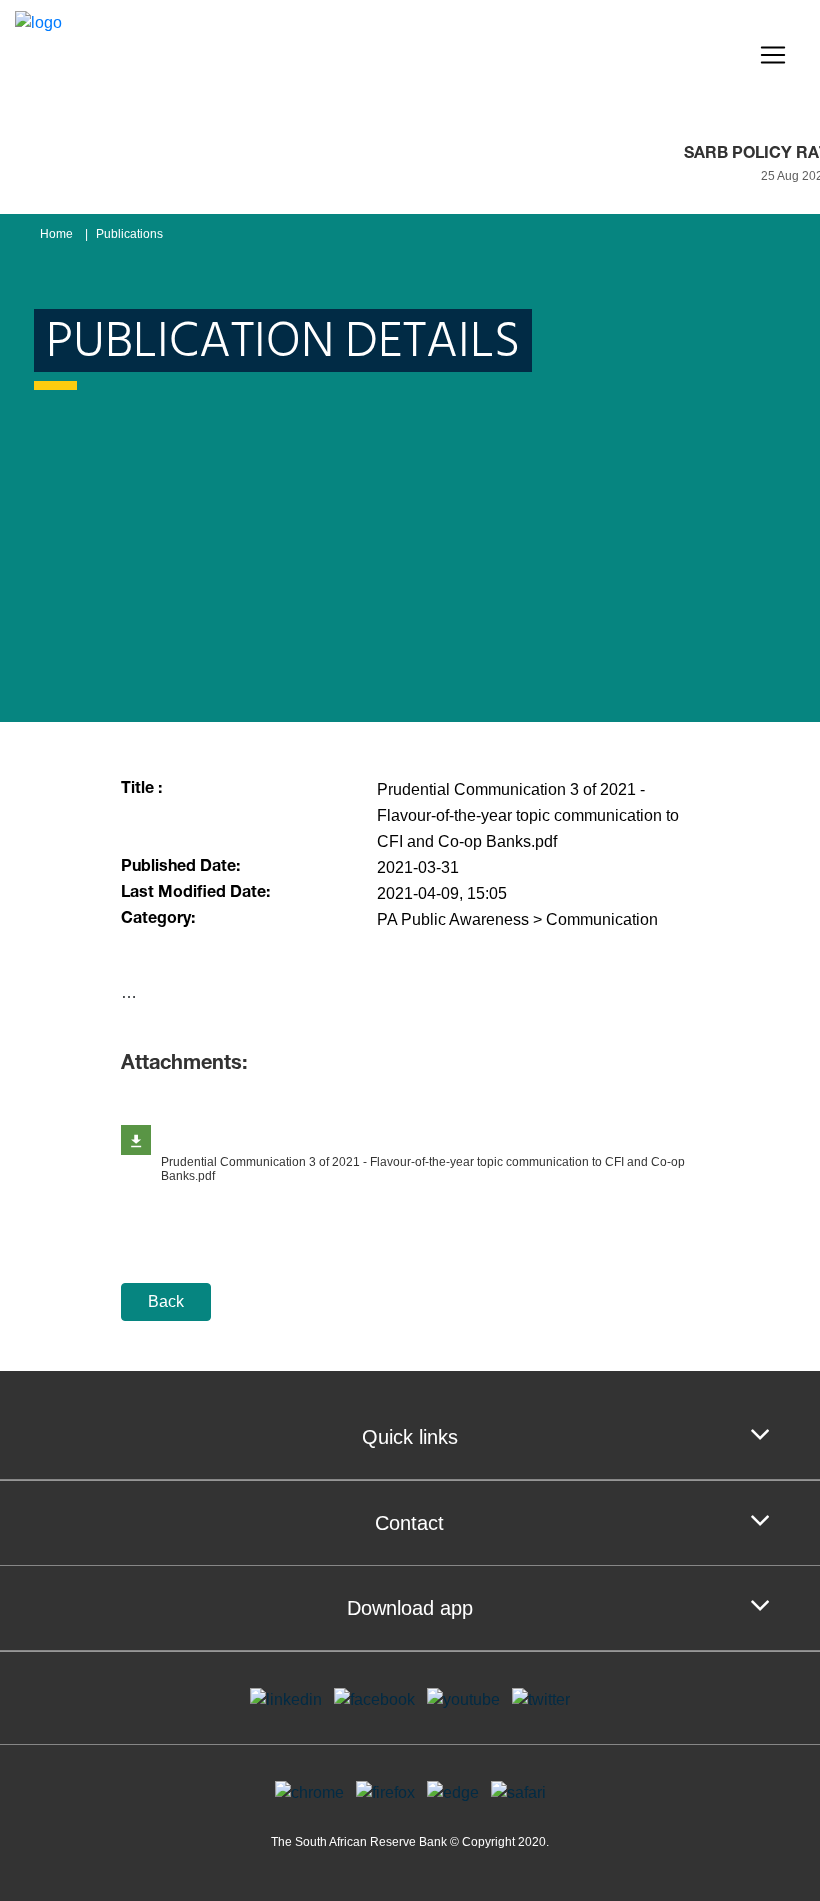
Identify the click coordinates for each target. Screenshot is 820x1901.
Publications (129, 234)
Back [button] (166, 1301)
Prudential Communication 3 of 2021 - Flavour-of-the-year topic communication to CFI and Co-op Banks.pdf (423, 1169)
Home (56, 234)
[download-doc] (136, 1140)
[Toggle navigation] (773, 55)
